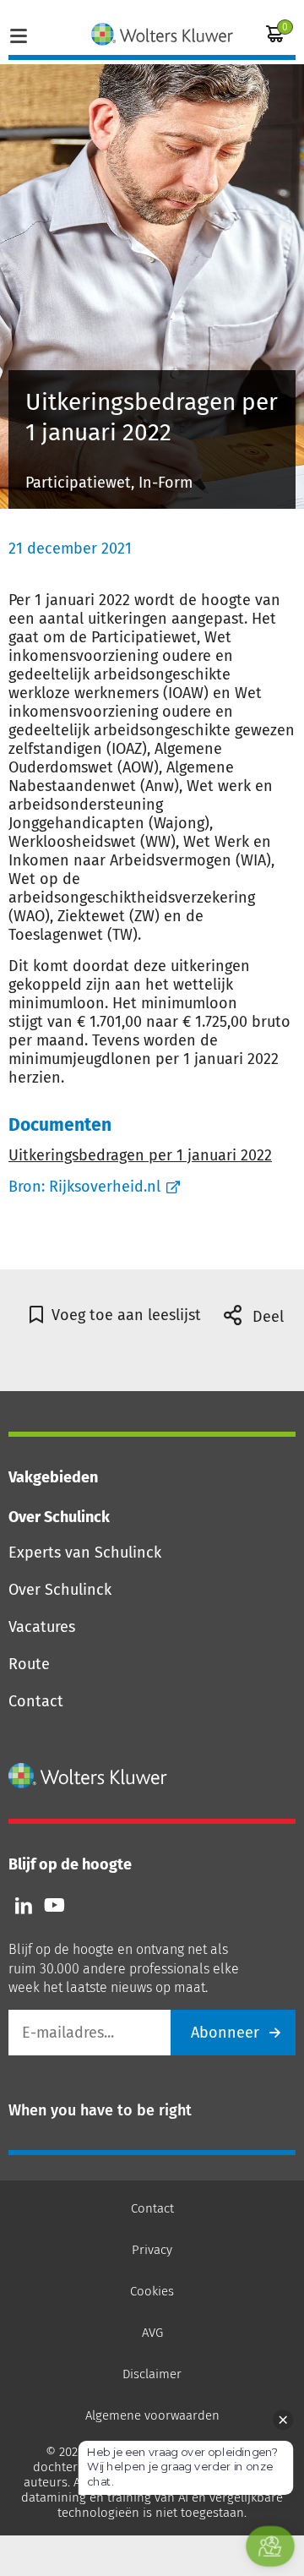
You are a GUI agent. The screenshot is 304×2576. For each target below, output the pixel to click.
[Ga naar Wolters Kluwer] (88, 1776)
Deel (266, 1317)
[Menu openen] (19, 34)
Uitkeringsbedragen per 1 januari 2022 (140, 1155)
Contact (36, 1701)
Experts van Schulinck (85, 1553)
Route (29, 1664)
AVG (152, 2333)
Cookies (152, 2291)
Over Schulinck (60, 1590)
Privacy (152, 2250)
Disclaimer (152, 2374)
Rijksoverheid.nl (105, 1187)
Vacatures (42, 1627)
